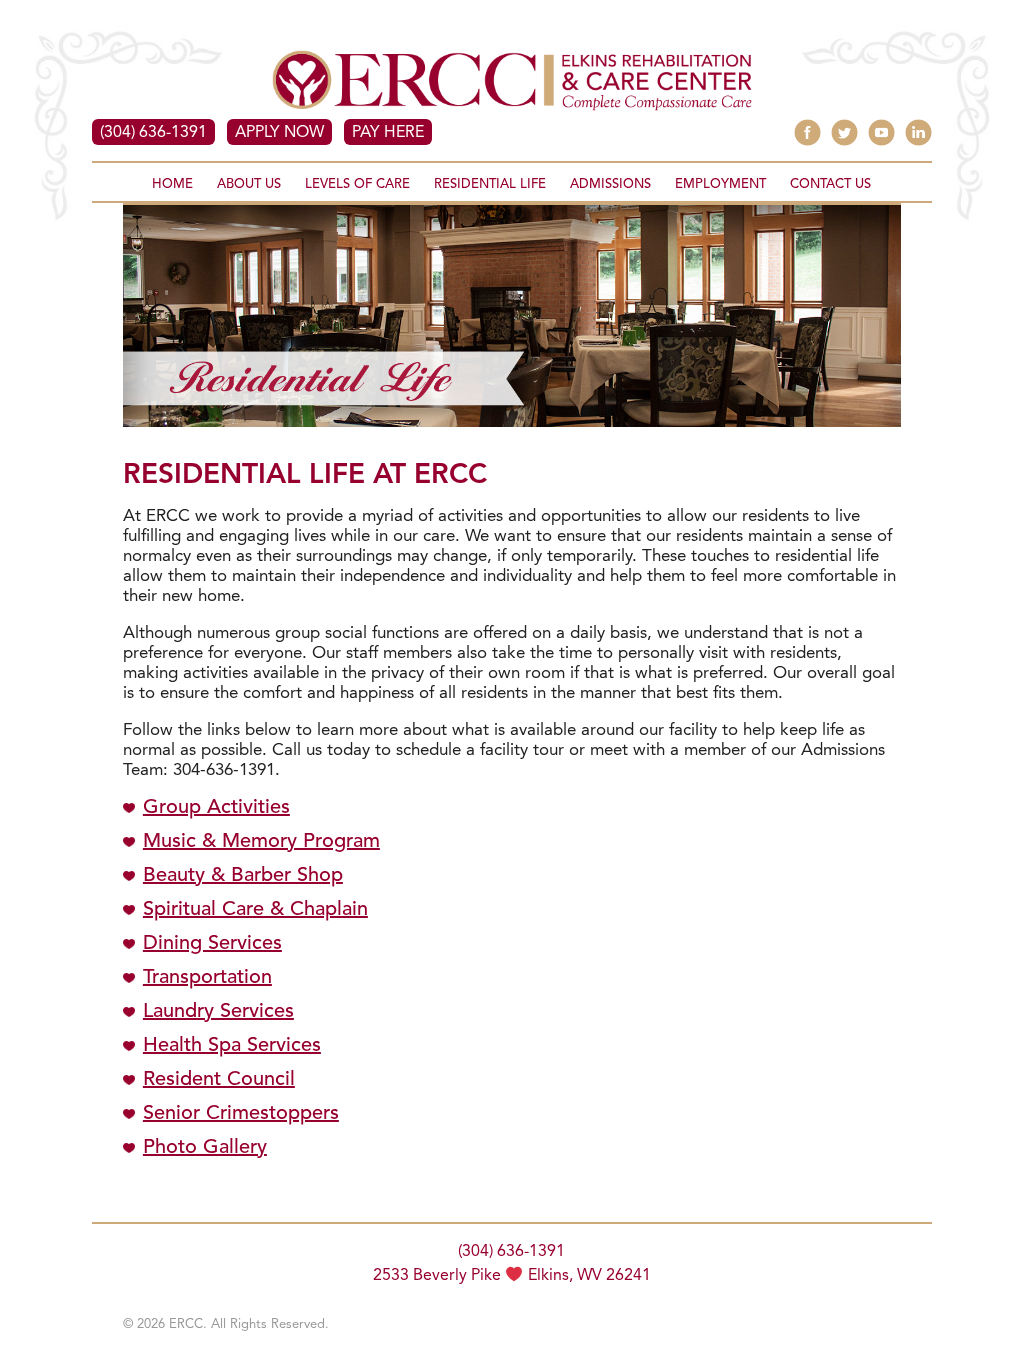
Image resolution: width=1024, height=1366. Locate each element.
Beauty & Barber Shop (243, 876)
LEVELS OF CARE (357, 184)
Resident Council (219, 1080)
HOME (172, 184)
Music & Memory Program (261, 842)
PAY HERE (388, 133)
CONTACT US (830, 184)
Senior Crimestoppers (241, 1114)
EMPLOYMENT (720, 184)
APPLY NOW (279, 133)
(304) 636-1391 (153, 133)
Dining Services (212, 944)
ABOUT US (249, 184)
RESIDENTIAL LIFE (490, 184)
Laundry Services (218, 1012)
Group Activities (216, 808)
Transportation (207, 978)
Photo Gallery (205, 1148)
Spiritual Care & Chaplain (255, 910)
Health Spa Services (232, 1046)
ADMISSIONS (610, 184)
